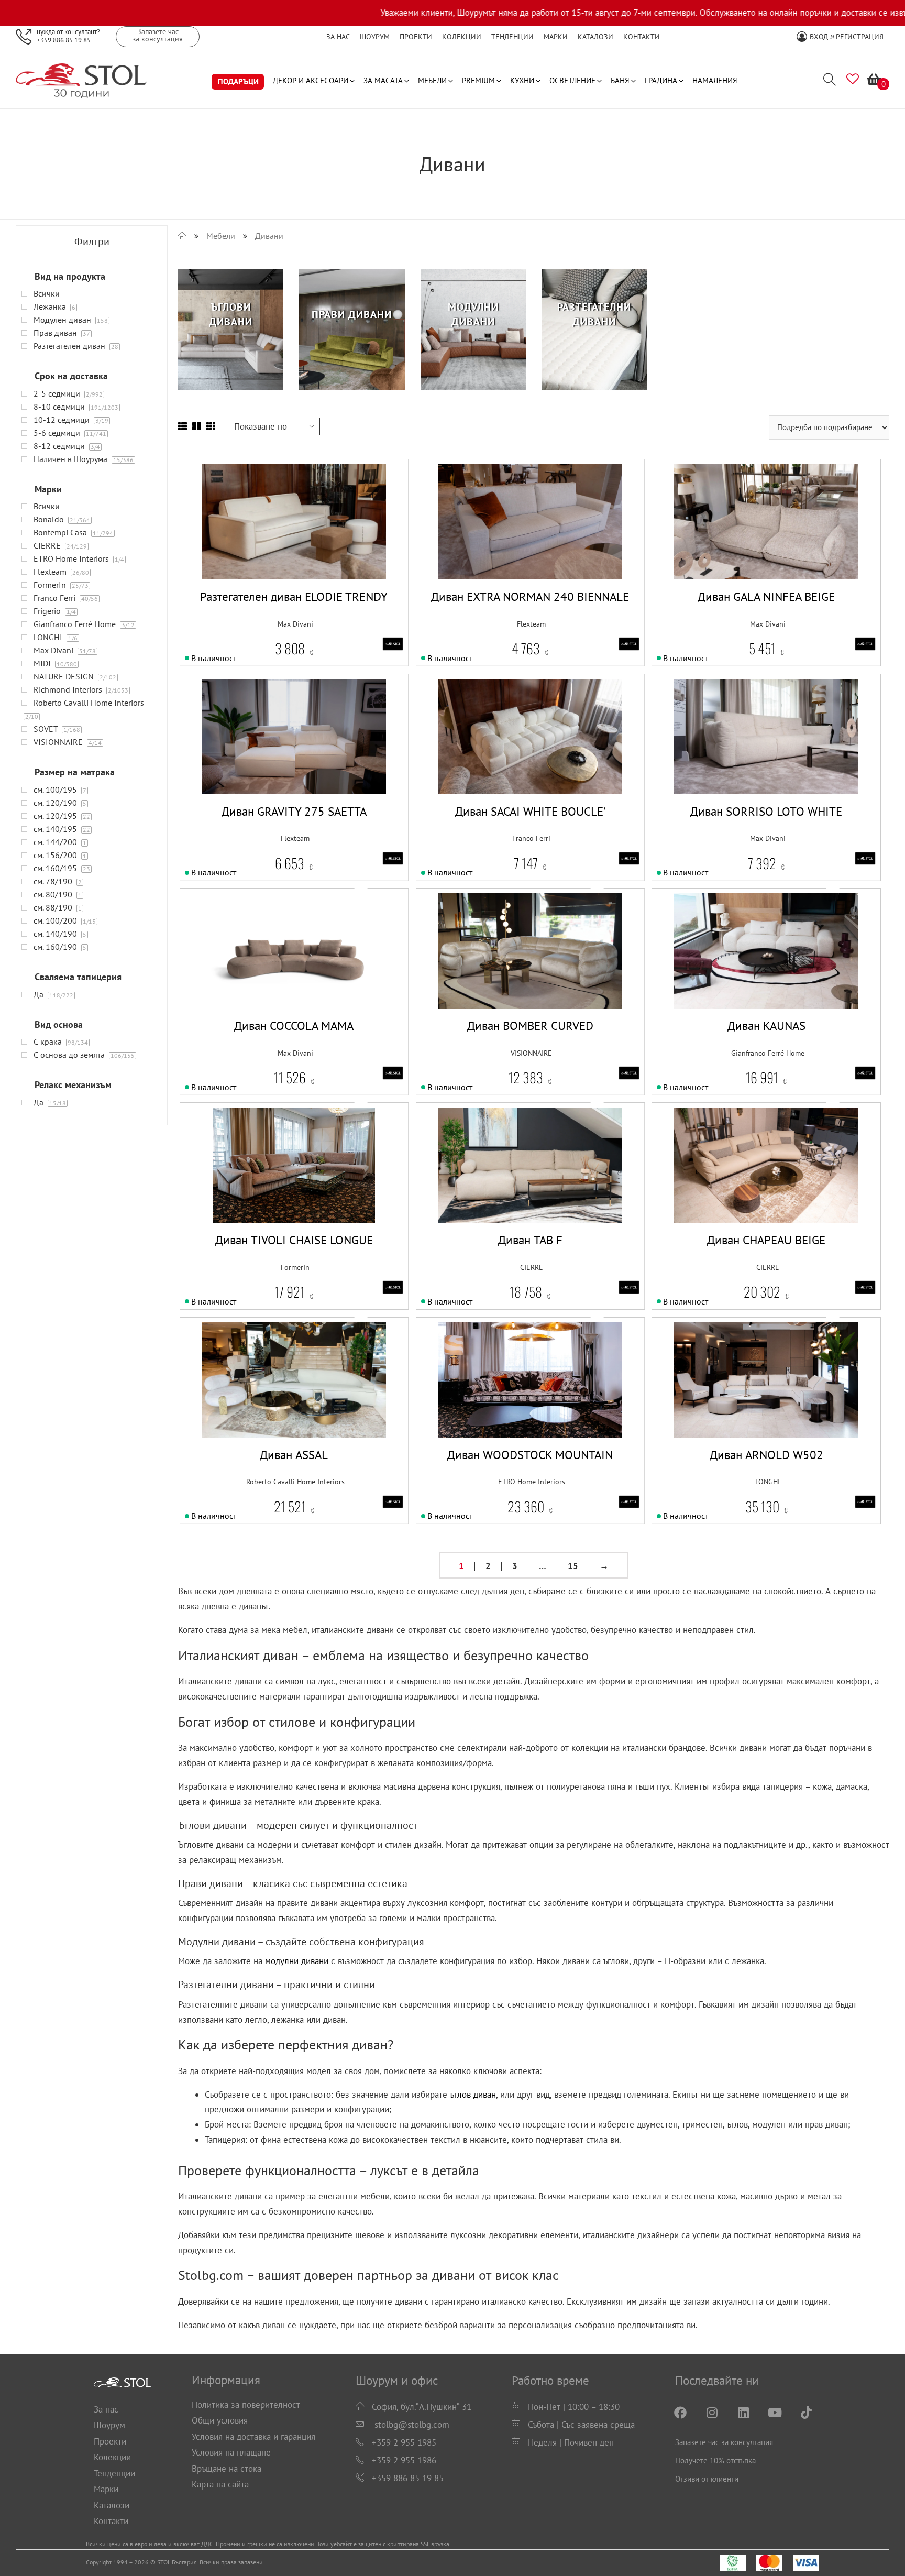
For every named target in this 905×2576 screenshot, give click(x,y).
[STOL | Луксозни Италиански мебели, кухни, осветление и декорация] (182, 236)
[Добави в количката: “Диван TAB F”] (504, 1185)
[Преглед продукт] (321, 542)
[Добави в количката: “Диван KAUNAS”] (740, 971)
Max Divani (295, 624)
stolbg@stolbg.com (412, 2425)
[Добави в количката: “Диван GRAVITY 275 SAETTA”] (267, 756)
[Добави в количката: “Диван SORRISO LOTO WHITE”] (740, 756)
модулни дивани (297, 1961)
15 (573, 1566)
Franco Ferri (531, 838)
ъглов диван (473, 2095)
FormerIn (295, 1267)
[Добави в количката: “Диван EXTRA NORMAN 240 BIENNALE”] (504, 542)
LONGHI (768, 1482)
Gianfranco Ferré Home (768, 1053)
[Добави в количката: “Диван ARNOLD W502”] (740, 1400)
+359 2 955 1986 (404, 2460)
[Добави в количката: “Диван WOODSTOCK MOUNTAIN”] (504, 1400)
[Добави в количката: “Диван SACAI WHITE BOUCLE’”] (504, 756)
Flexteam (531, 624)
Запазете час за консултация (724, 2442)
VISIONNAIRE (531, 1053)
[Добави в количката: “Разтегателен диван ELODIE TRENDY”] (267, 542)
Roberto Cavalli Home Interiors (295, 1482)
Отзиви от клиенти (707, 2479)
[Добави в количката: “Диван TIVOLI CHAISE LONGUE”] (267, 1185)
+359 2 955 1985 (404, 2442)
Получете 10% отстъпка (715, 2460)
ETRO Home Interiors (532, 1482)
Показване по (261, 426)
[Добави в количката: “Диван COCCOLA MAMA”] (267, 971)
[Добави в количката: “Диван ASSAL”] (267, 1400)
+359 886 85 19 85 (64, 40)
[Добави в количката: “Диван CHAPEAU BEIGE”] (740, 1185)
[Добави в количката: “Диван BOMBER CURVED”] (504, 971)
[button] (294, 542)
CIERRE (532, 1267)
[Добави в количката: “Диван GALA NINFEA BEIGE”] (740, 542)
